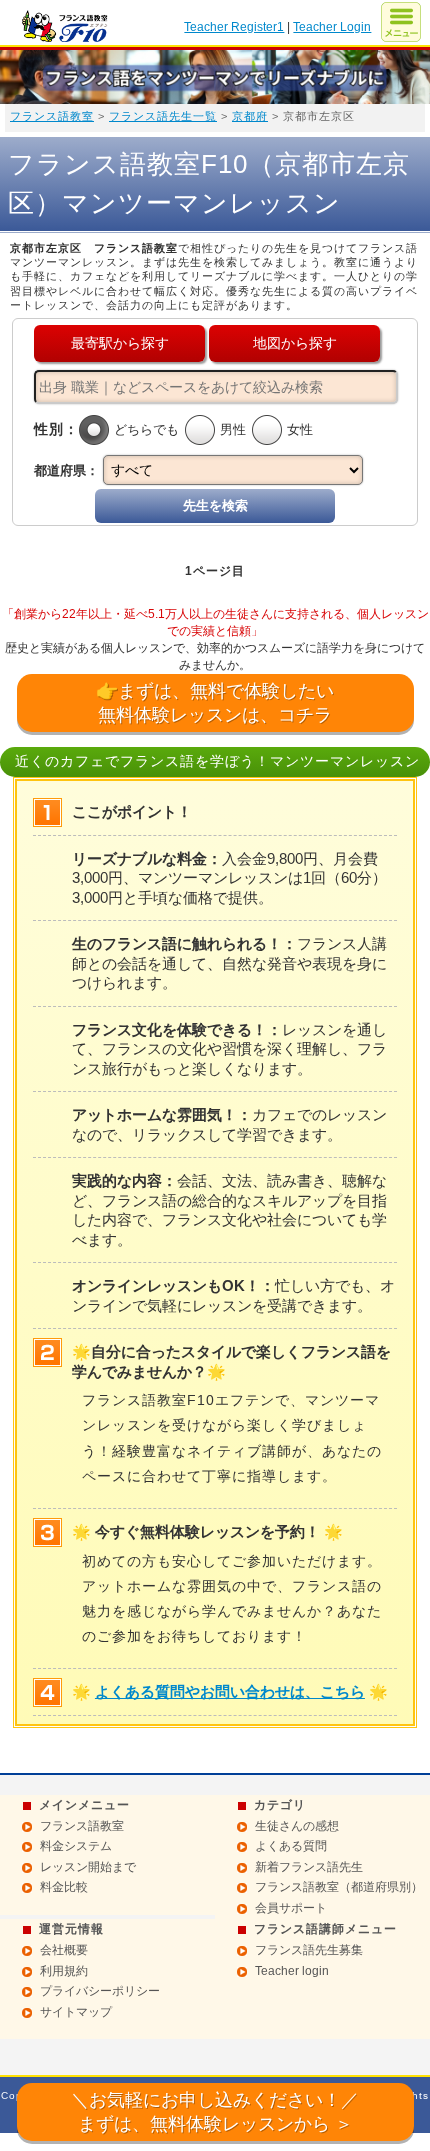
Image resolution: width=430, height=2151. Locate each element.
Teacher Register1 (234, 27)
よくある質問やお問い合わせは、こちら (230, 1691)
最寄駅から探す (120, 343)
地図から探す (295, 343)
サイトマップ (76, 2012)
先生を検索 (215, 505)
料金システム (76, 1846)
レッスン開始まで (88, 1867)
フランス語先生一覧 (163, 116)
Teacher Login (332, 27)
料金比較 (64, 1887)
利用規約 (64, 1971)
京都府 (250, 116)
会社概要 (64, 1950)
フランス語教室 (52, 116)
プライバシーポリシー (100, 1991)
